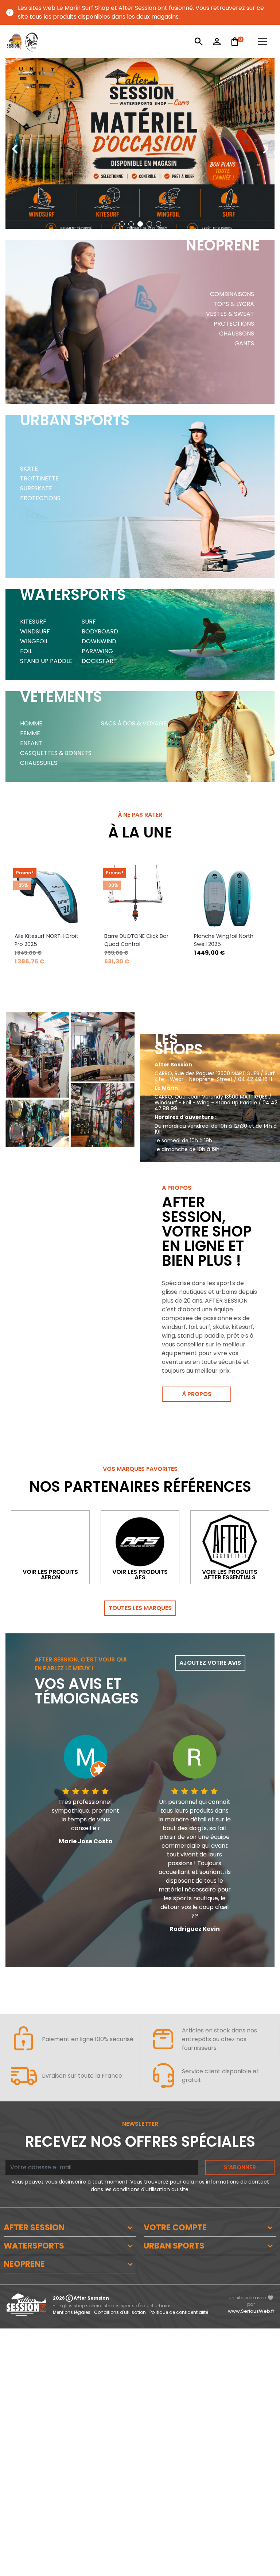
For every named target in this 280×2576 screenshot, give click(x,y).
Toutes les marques (140, 1608)
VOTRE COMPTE (175, 2228)
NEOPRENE (24, 2264)
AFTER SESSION (34, 2228)
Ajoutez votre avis (210, 1663)
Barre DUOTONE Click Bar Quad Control (136, 940)
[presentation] (15, 143)
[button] (122, 224)
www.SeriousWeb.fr (251, 2311)
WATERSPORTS (34, 2246)
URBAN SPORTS (174, 2246)
